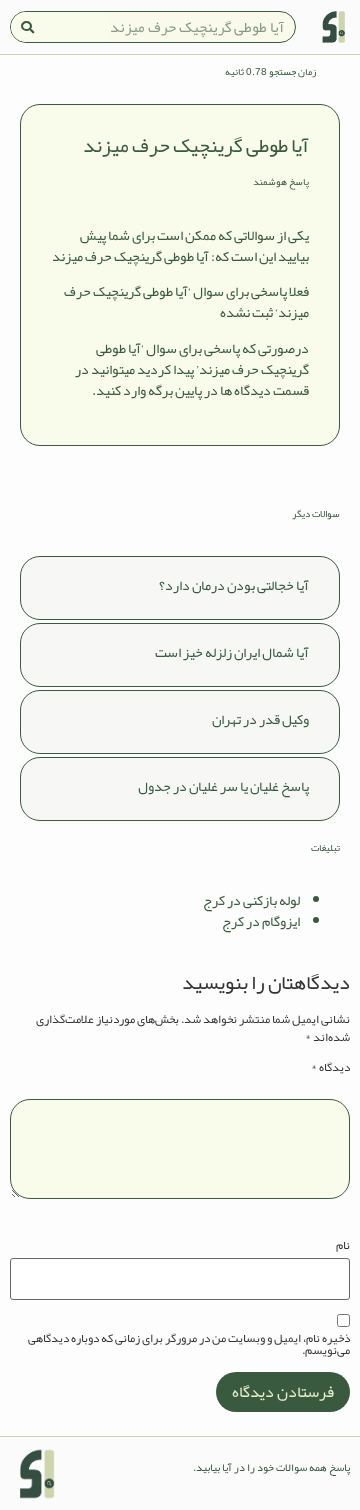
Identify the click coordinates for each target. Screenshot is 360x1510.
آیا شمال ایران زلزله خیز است (232, 652)
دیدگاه (330, 1067)
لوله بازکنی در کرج (251, 900)
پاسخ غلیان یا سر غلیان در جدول (223, 786)
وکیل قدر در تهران (260, 719)
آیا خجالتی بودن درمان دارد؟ (234, 585)
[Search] (27, 27)
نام (343, 1245)
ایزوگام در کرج (261, 921)
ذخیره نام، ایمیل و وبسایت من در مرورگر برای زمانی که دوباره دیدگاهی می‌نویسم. (189, 1344)
